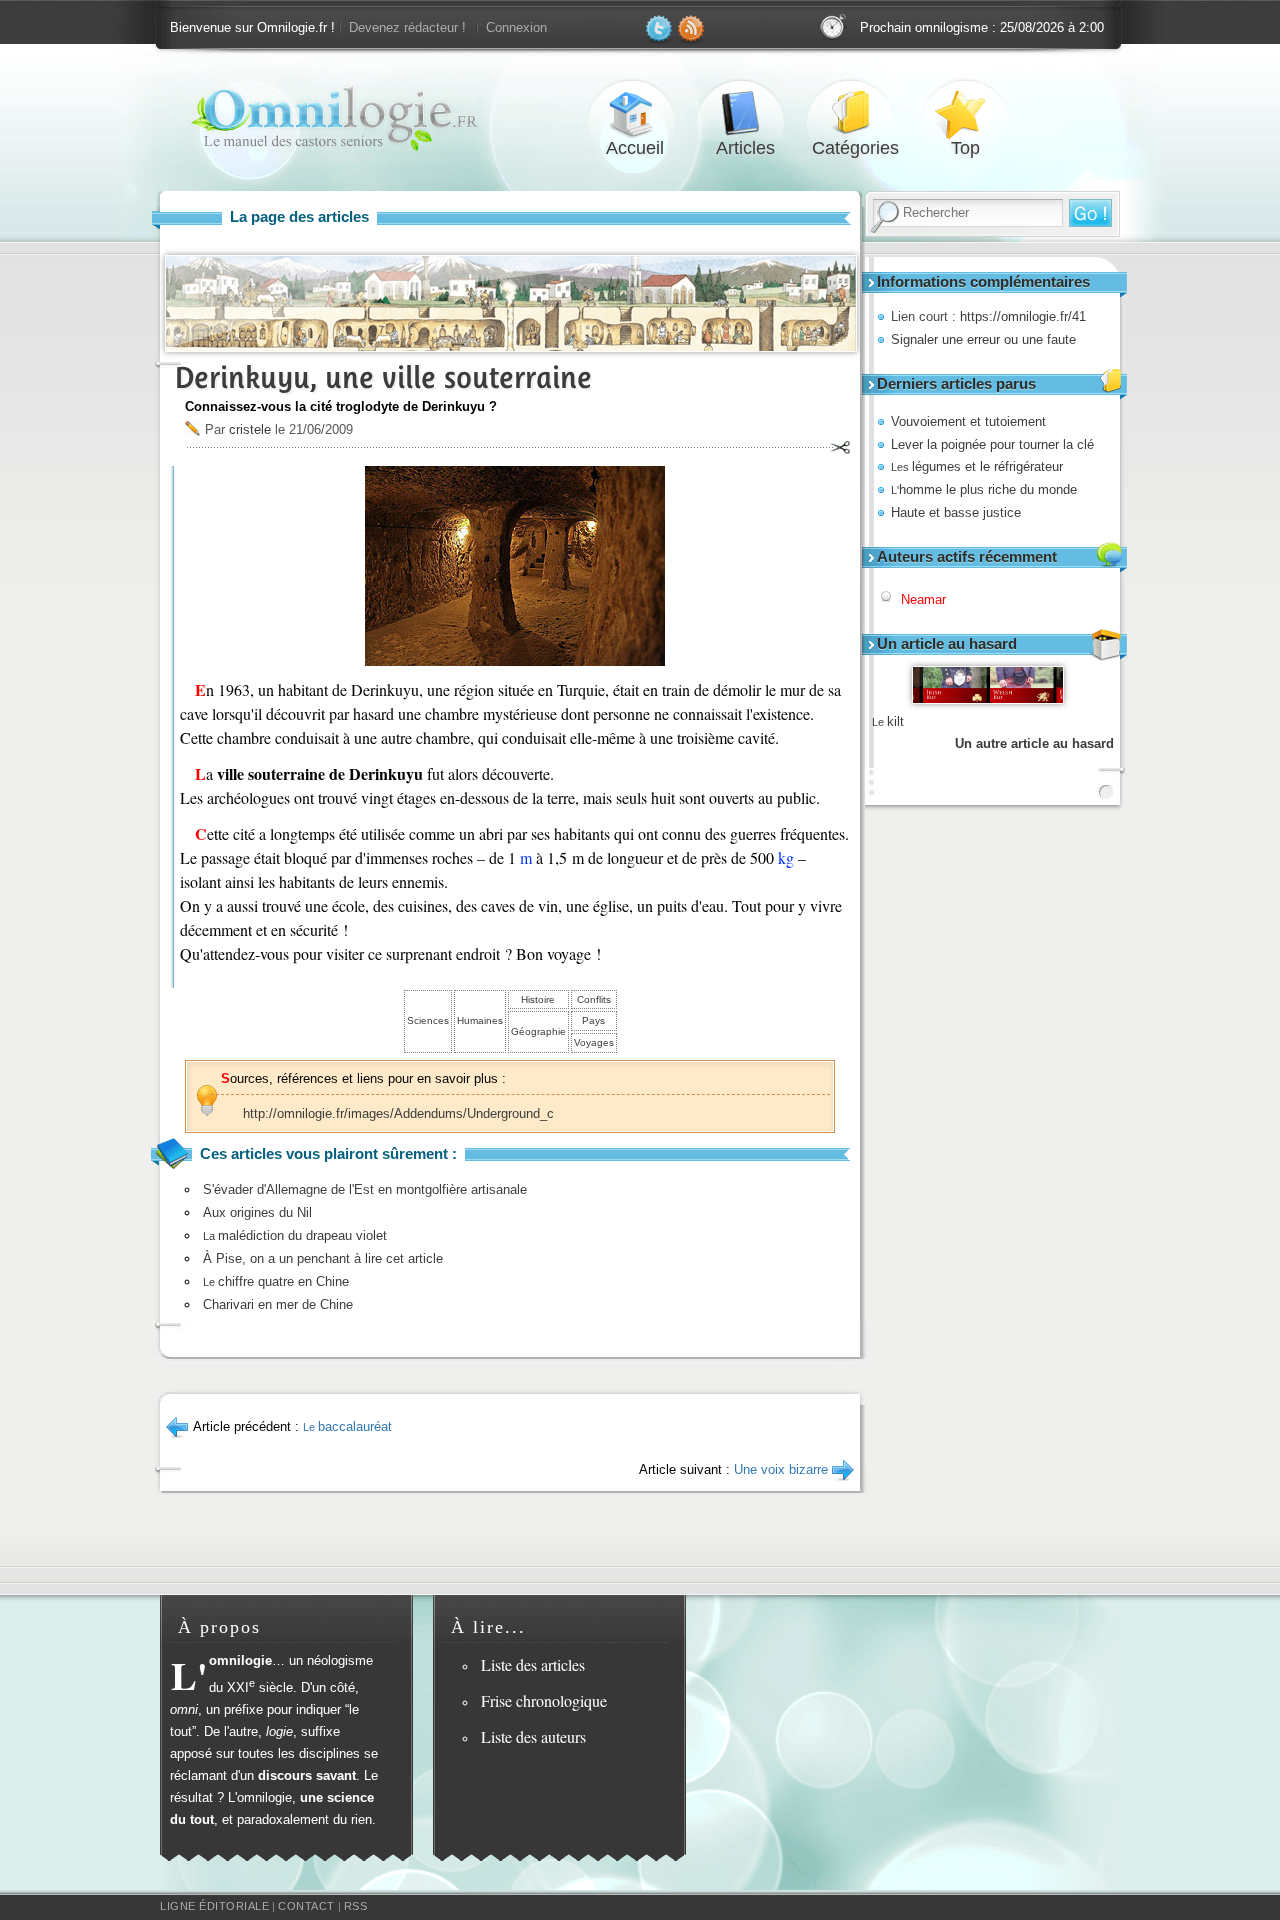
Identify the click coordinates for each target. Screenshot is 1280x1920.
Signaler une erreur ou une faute (983, 339)
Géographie (538, 1031)
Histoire (538, 999)
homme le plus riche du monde (984, 489)
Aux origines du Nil (257, 1212)
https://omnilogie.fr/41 (1023, 316)
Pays (593, 1020)
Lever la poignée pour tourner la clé (992, 444)
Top (965, 113)
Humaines (480, 1020)
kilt (888, 721)
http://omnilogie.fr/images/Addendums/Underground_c (398, 1113)
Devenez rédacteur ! (407, 27)
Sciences (428, 1020)
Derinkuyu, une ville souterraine (383, 377)
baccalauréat (347, 1426)
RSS (356, 1906)
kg (786, 857)
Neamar (923, 599)
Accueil (635, 113)
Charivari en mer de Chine (278, 1304)
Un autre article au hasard (1034, 743)
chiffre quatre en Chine (276, 1281)
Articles (745, 113)
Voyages (594, 1042)
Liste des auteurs (533, 1736)
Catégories (855, 113)
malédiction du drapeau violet (295, 1235)
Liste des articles (533, 1664)
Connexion (516, 27)
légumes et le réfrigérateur (977, 466)
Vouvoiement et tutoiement (968, 421)
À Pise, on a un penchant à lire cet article (323, 1258)
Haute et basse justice (956, 512)
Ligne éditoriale (214, 1906)
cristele (250, 429)
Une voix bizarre (781, 1469)
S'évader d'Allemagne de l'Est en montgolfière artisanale (365, 1189)
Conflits (594, 999)
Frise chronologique (544, 1700)
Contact (306, 1906)
